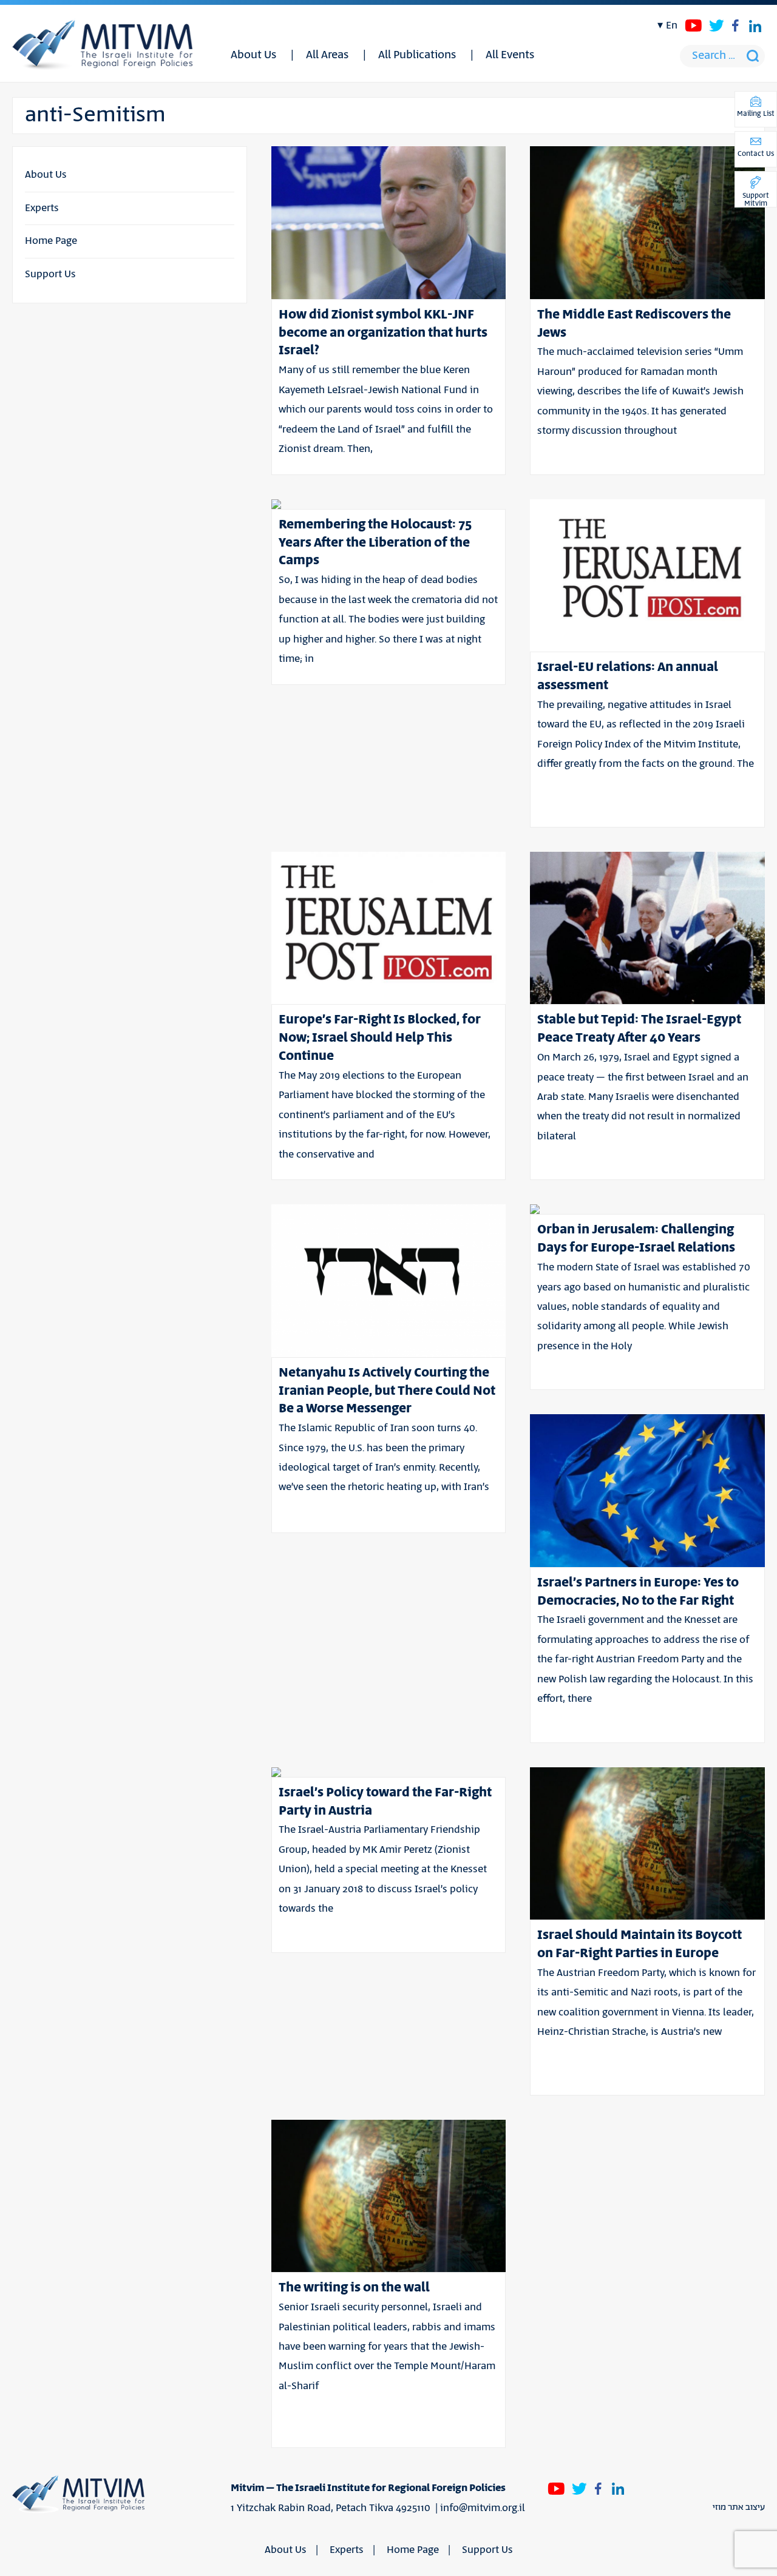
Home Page (51, 241)
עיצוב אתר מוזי (739, 2507)
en (672, 25)
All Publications (417, 55)
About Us (253, 55)
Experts (42, 208)
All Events (510, 55)
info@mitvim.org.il (483, 2508)
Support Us (50, 274)
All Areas (327, 55)
